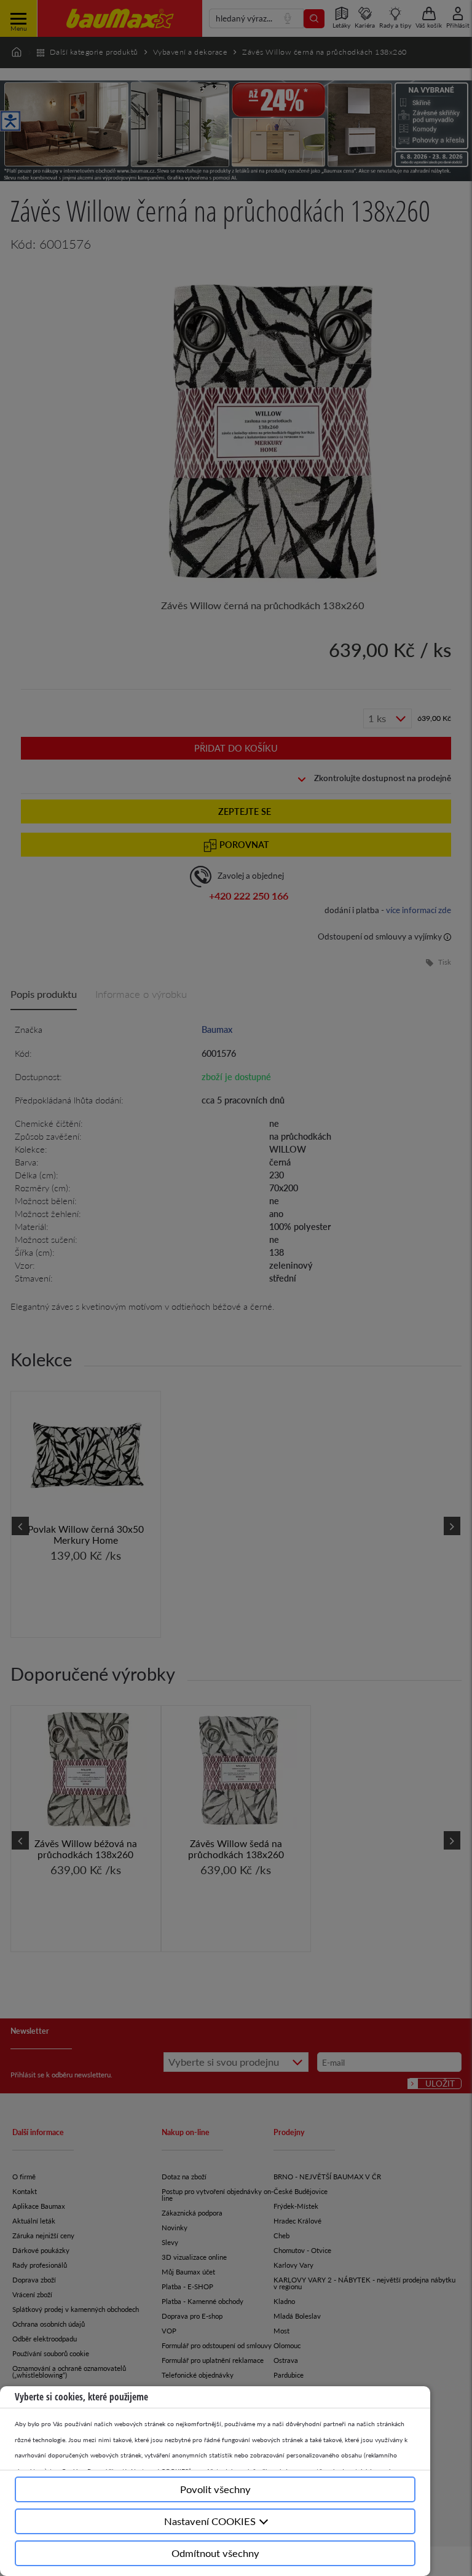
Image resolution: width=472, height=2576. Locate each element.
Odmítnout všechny (215, 2553)
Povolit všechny (215, 2489)
